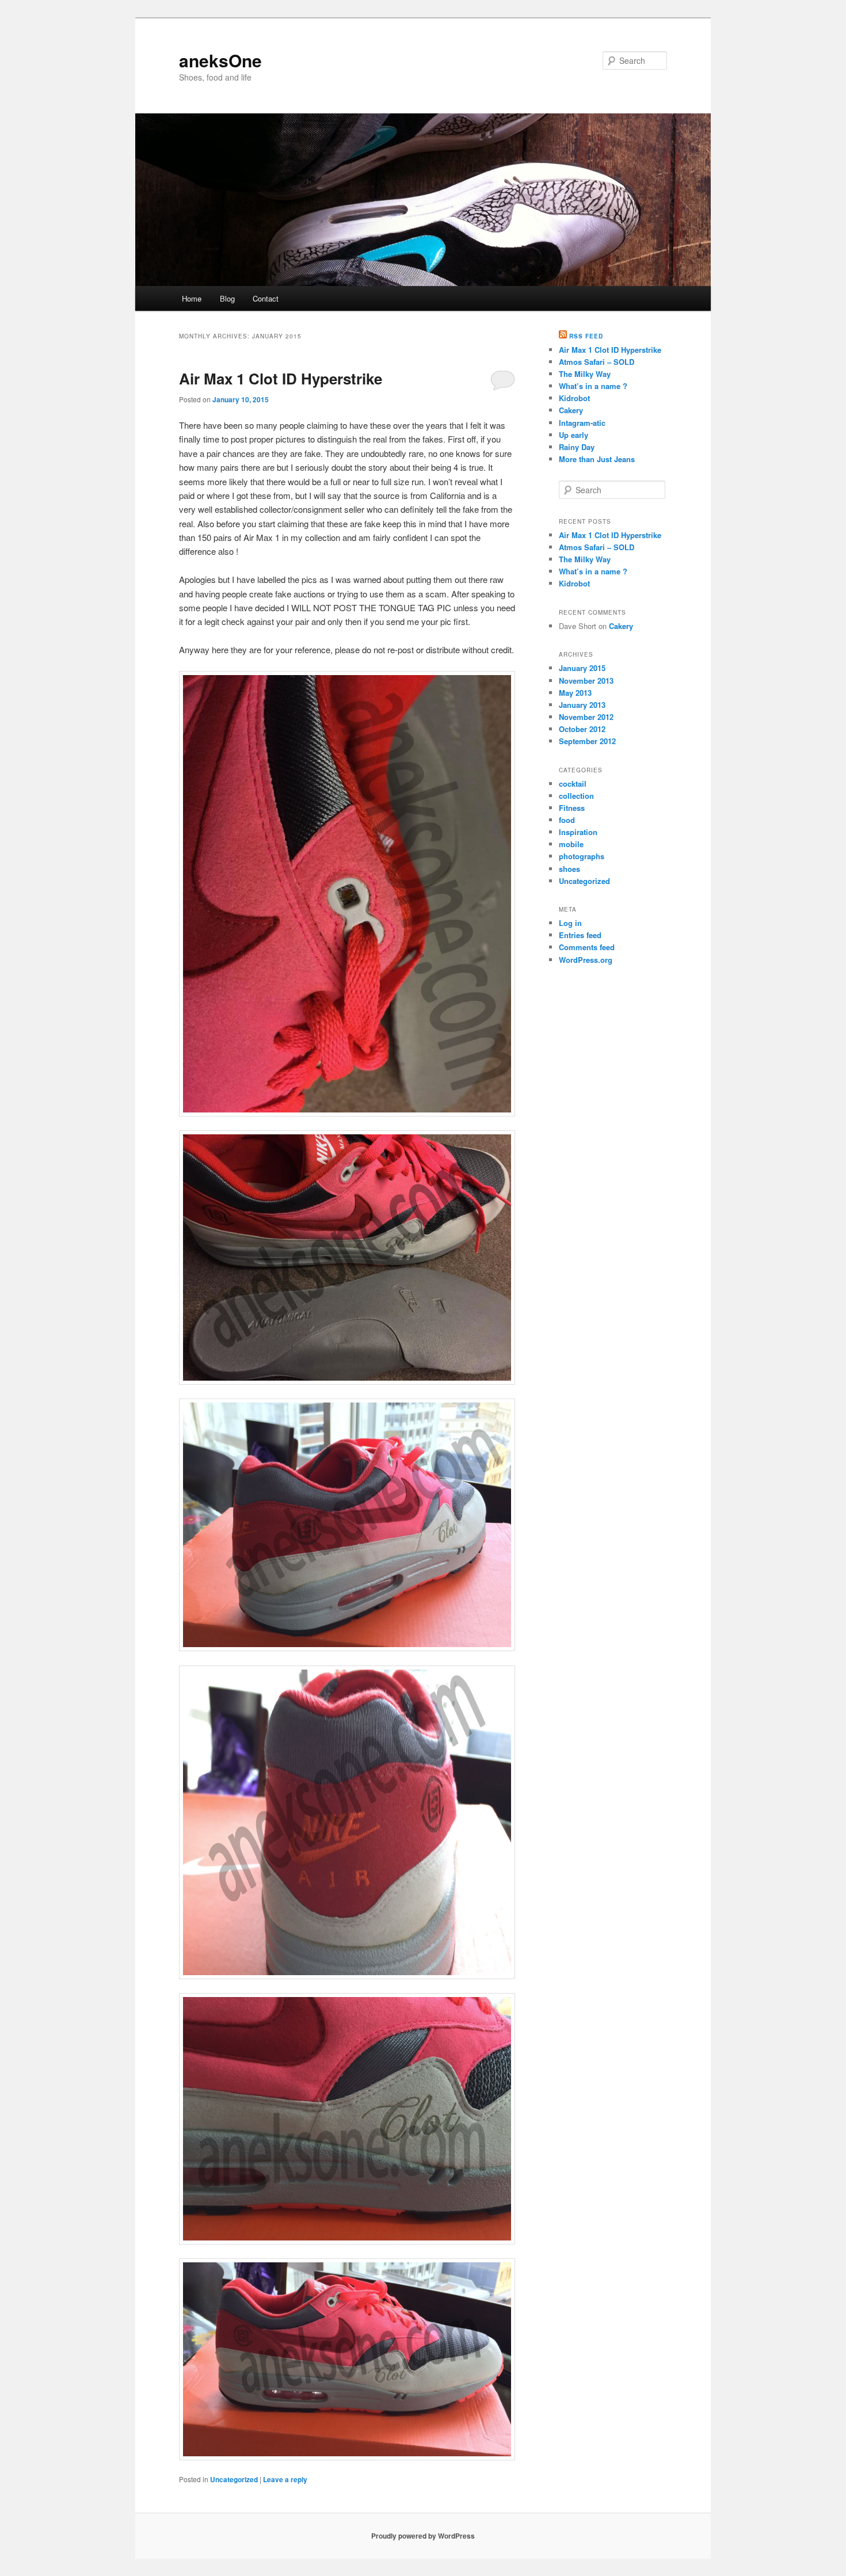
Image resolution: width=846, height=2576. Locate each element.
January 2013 (582, 705)
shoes (569, 869)
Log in (570, 923)
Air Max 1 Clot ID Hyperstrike (281, 378)
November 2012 (586, 717)
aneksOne (220, 60)
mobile (571, 844)
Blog (227, 298)
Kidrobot (574, 398)
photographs (582, 856)
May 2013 (575, 693)
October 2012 (582, 729)
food (567, 820)
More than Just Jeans (597, 459)
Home (192, 298)
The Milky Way (585, 374)
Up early (573, 435)
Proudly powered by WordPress (423, 2536)
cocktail (573, 784)
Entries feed (580, 935)
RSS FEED (586, 336)
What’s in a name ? (593, 386)
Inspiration (578, 832)
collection (576, 796)
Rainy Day (577, 447)
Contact (266, 298)
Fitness (572, 808)
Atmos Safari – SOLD (597, 362)
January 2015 (582, 668)
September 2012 (587, 741)
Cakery (571, 410)
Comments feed (587, 947)
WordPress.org (586, 960)
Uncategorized (234, 2479)
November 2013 (586, 681)
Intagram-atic (582, 423)
